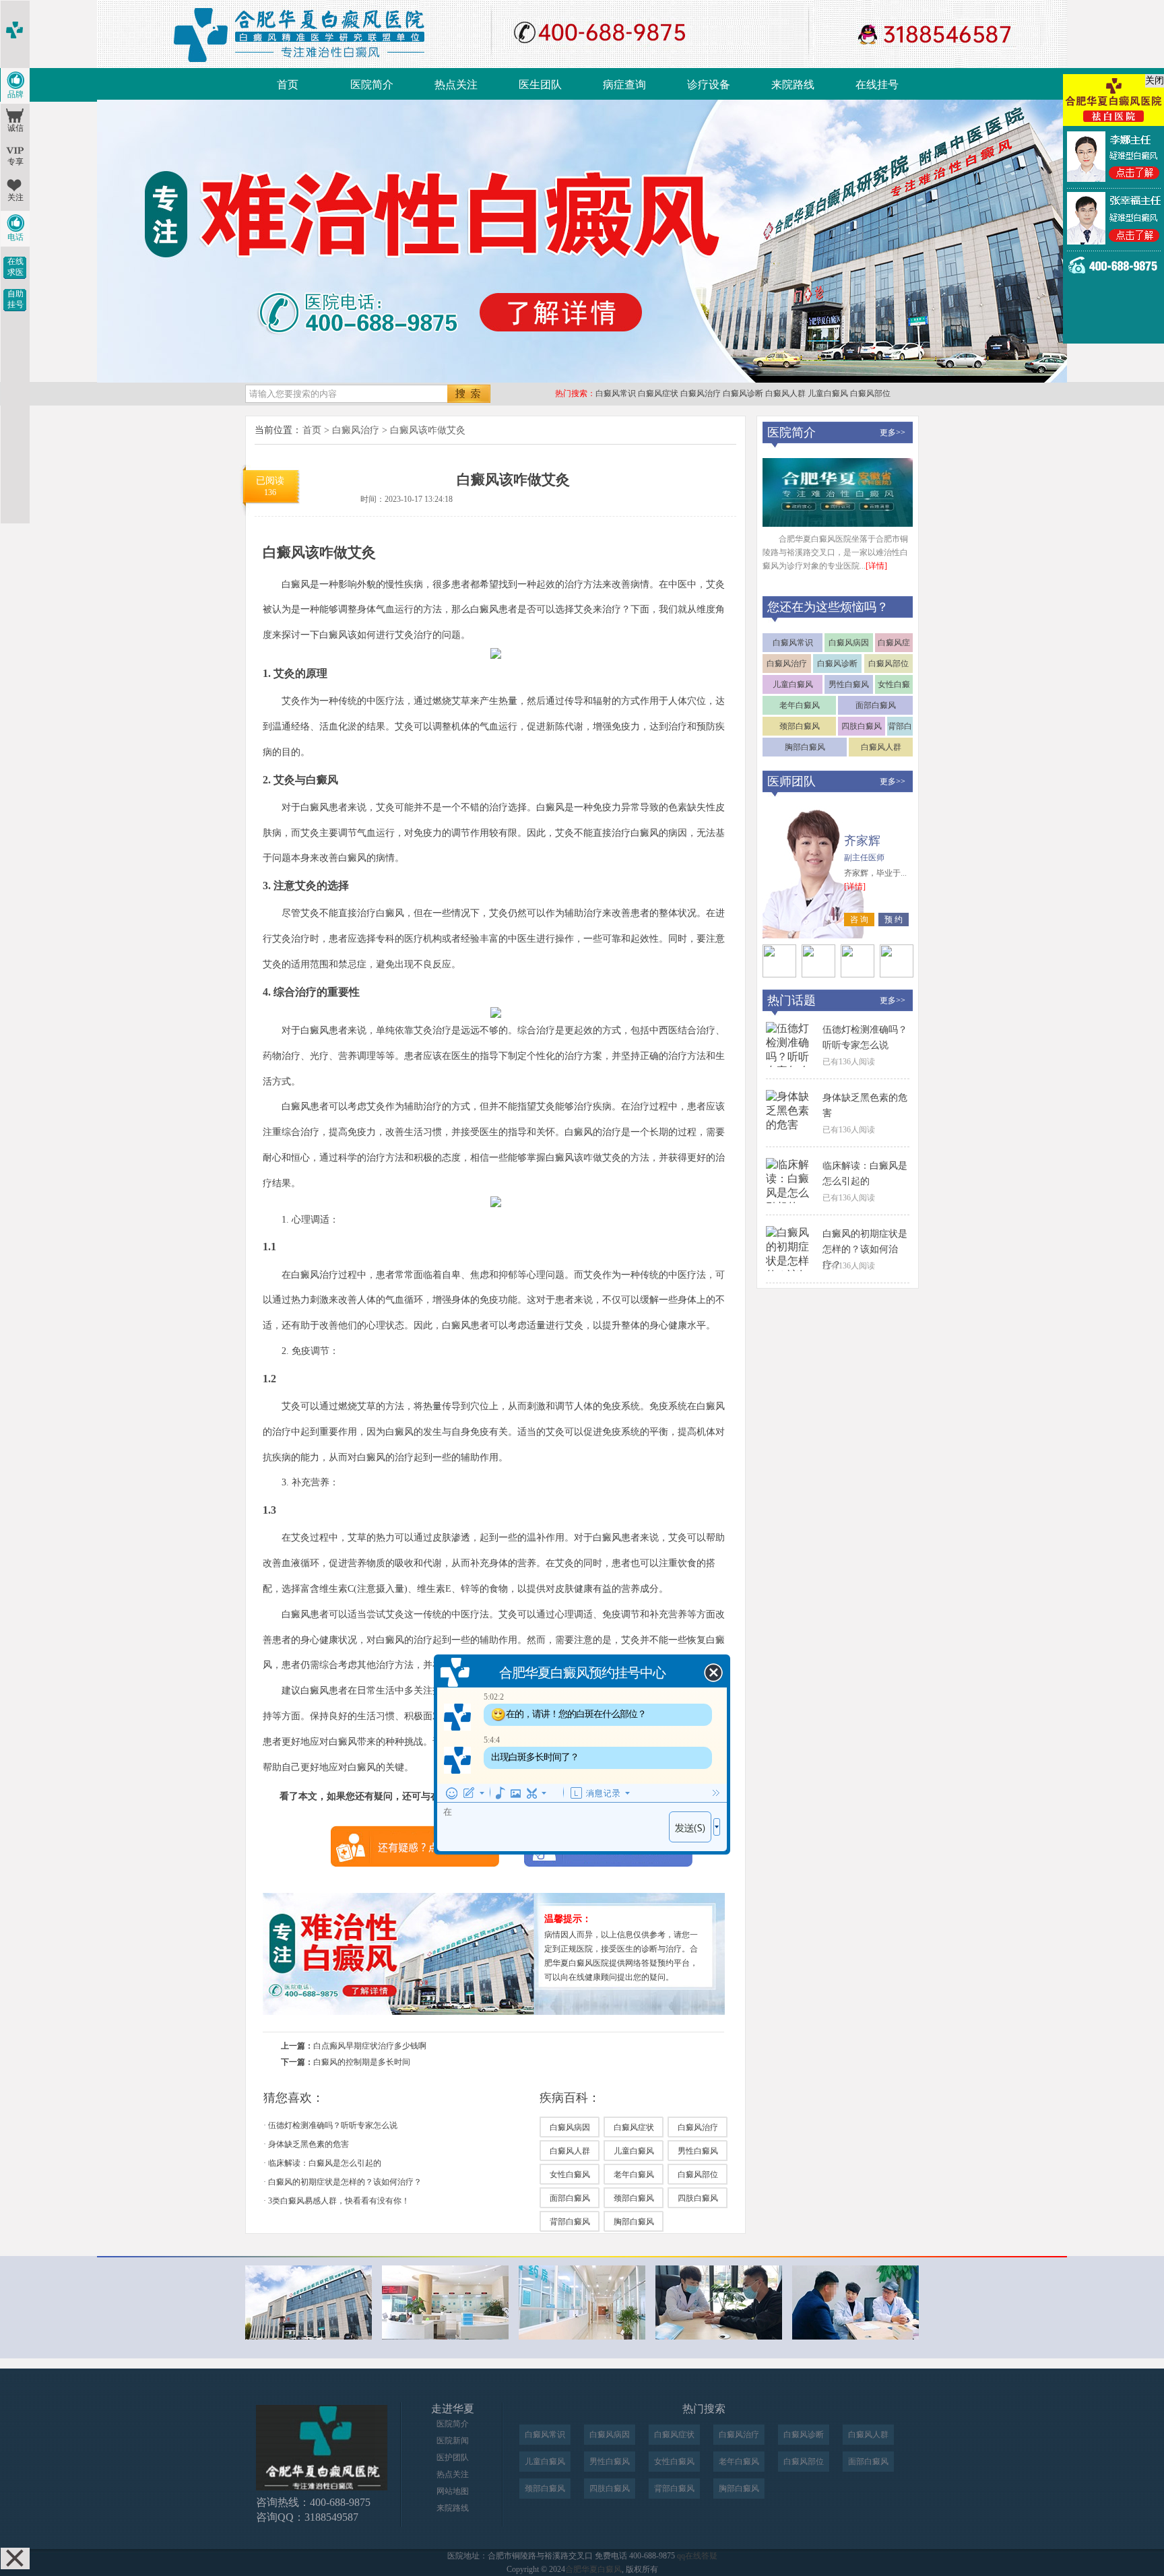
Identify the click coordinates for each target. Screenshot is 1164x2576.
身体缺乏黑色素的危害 (309, 2144)
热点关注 (456, 85)
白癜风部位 (870, 393)
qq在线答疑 (697, 2556)
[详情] (876, 566)
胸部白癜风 (634, 2222)
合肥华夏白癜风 (593, 2569)
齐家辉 (862, 841)
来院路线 (793, 85)
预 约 (894, 920)
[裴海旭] (858, 974)
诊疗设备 (709, 85)
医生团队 (540, 85)
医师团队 (791, 781)
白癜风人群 (785, 393)
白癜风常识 (616, 393)
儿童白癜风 (828, 393)
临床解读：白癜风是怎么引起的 (325, 2163)
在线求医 (15, 267)
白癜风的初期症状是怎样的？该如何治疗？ (345, 2182)
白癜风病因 (570, 2127)
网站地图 (453, 2491)
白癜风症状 (658, 393)
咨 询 (859, 920)
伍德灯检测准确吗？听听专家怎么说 (333, 2125)
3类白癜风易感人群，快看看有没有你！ (339, 2201)
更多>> (893, 432)
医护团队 (453, 2457)
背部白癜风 (570, 2222)
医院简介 (372, 85)
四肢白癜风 (698, 2198)
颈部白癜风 (634, 2198)
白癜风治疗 (701, 393)
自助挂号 (15, 299)
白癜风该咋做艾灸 (428, 430)
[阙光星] (818, 974)
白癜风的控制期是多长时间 (362, 2062)
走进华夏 (453, 2409)
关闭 (1155, 80)
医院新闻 (453, 2441)
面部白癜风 (570, 2198)
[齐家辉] (779, 974)
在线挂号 (877, 85)
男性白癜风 (698, 2151)
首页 (288, 85)
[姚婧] (897, 974)
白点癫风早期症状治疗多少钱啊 (370, 2046)
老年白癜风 (634, 2175)
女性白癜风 (570, 2175)
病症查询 (624, 85)
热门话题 (791, 1000)
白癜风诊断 (743, 393)
